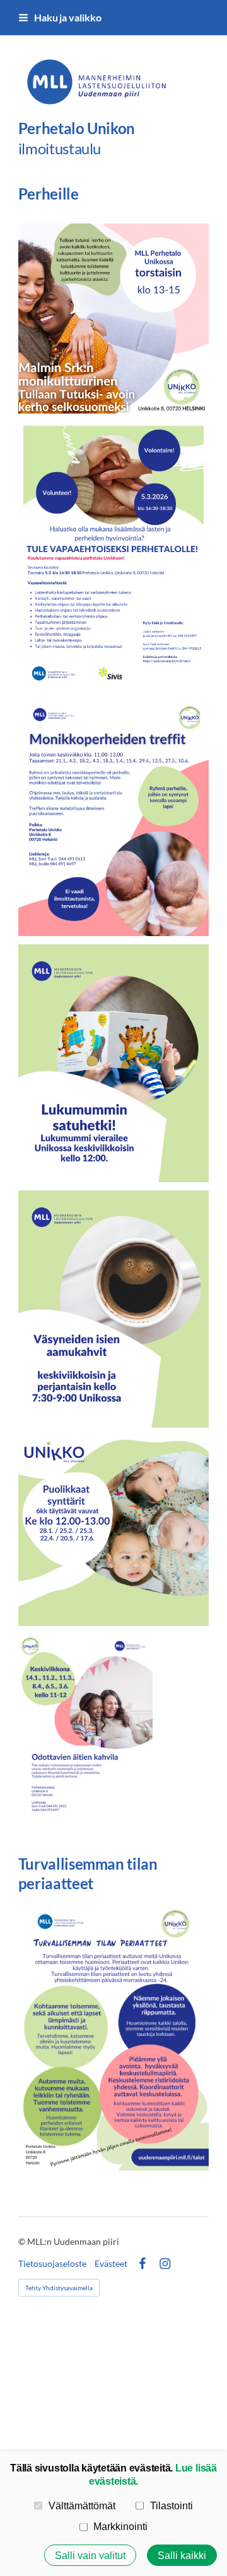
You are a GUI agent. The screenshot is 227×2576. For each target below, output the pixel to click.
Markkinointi (120, 2526)
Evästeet (111, 2264)
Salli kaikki (182, 2555)
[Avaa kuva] (113, 319)
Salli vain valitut (90, 2555)
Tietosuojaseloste (52, 2264)
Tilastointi (172, 2505)
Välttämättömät (82, 2505)
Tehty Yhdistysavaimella (59, 2288)
